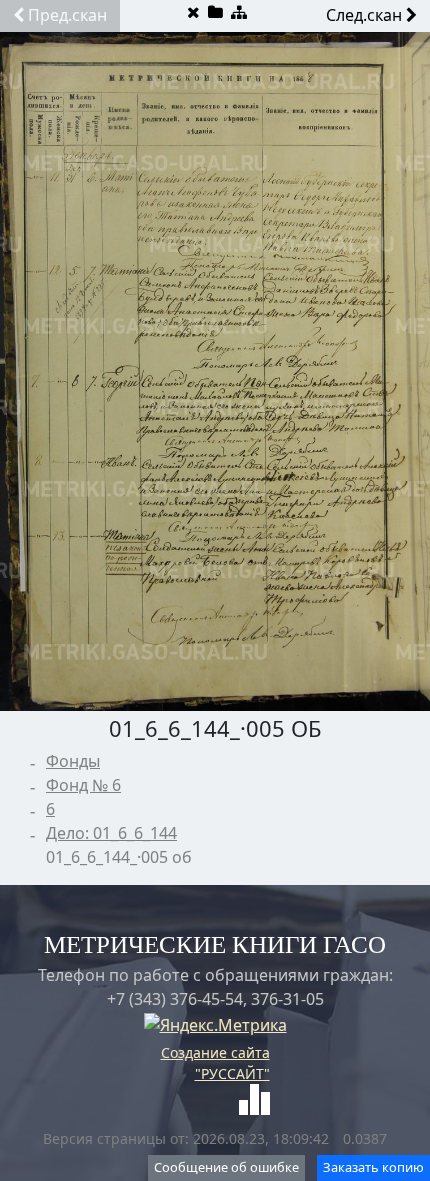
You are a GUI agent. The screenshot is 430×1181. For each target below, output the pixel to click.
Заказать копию (373, 1167)
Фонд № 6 (83, 785)
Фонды (73, 761)
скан (67, 15)
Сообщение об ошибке (226, 1167)
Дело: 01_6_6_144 (111, 833)
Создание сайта (215, 1052)
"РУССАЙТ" (232, 1073)
